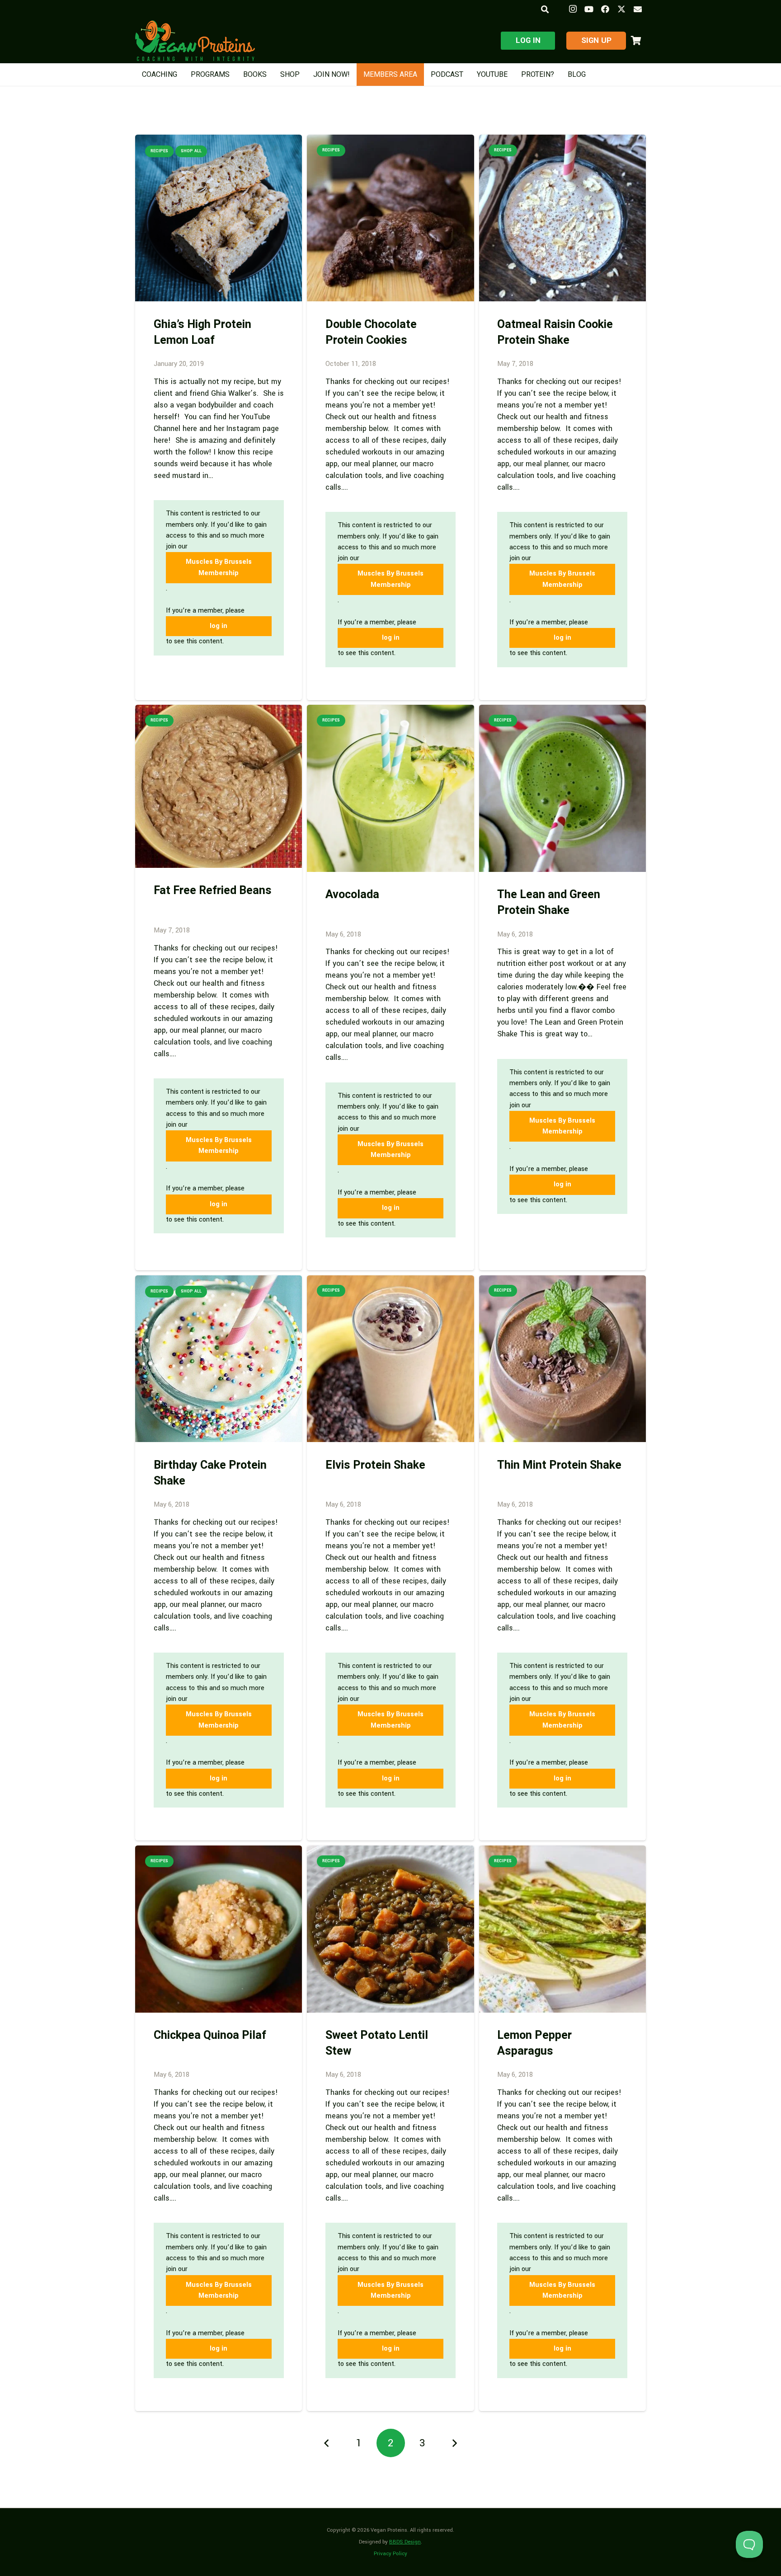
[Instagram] (573, 9)
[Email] (638, 9)
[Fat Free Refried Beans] (219, 786)
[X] (621, 9)
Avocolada (352, 895)
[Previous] (327, 2443)
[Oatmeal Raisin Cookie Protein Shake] (562, 218)
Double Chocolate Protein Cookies (371, 333)
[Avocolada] (390, 788)
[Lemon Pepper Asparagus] (562, 1929)
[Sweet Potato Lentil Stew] (390, 1929)
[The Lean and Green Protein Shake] (562, 788)
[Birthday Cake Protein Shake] (219, 1359)
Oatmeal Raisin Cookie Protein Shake (555, 333)
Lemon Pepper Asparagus (534, 2043)
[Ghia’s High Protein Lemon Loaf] (219, 218)
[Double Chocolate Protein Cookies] (390, 218)
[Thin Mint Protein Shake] (562, 1359)
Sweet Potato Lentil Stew (377, 2043)
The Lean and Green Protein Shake (549, 903)
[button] (544, 9)
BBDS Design (405, 2542)
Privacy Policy (390, 2554)
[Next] (454, 2443)
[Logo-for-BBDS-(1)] (195, 41)
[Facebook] (605, 9)
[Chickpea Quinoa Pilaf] (219, 1929)
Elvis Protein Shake (375, 1465)
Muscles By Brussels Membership (219, 567)
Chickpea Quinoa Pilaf (210, 2035)
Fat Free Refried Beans (213, 891)
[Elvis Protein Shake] (390, 1359)
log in (219, 626)
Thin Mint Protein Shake (559, 1465)
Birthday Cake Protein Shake (210, 1473)
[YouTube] (589, 9)
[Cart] (636, 41)
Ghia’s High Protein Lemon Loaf (202, 333)
